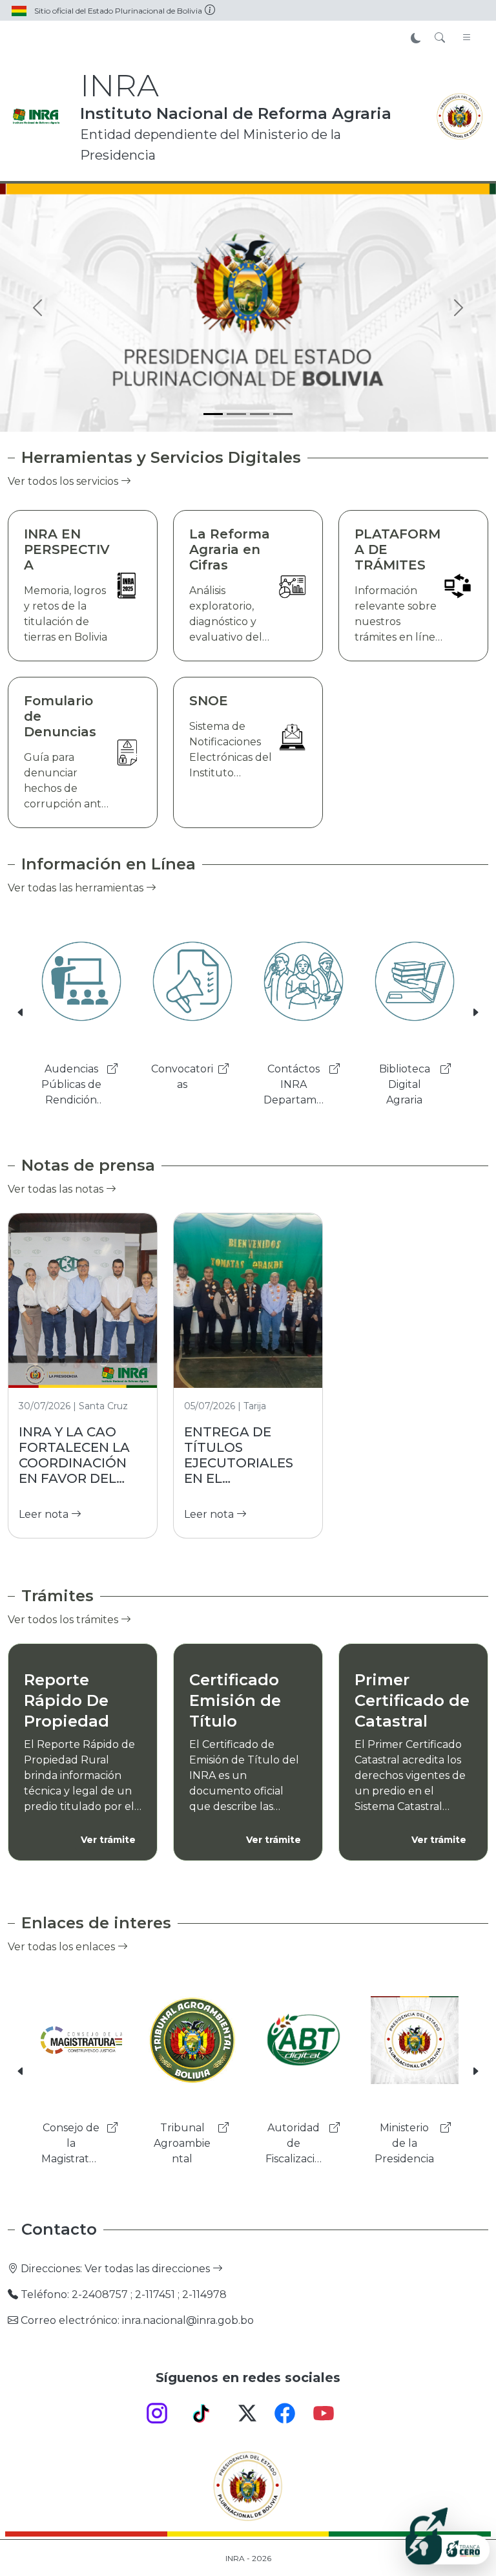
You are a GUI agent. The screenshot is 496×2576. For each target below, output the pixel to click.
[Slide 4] (283, 414)
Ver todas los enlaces (63, 1947)
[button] (21, 1013)
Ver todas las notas (57, 1189)
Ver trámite (108, 1840)
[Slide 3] (260, 414)
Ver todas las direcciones (149, 2269)
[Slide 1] (213, 414)
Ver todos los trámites (64, 1620)
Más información (373, 298)
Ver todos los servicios (64, 481)
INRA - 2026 (248, 2558)
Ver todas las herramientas (77, 888)
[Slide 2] (236, 414)
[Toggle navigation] (467, 38)
